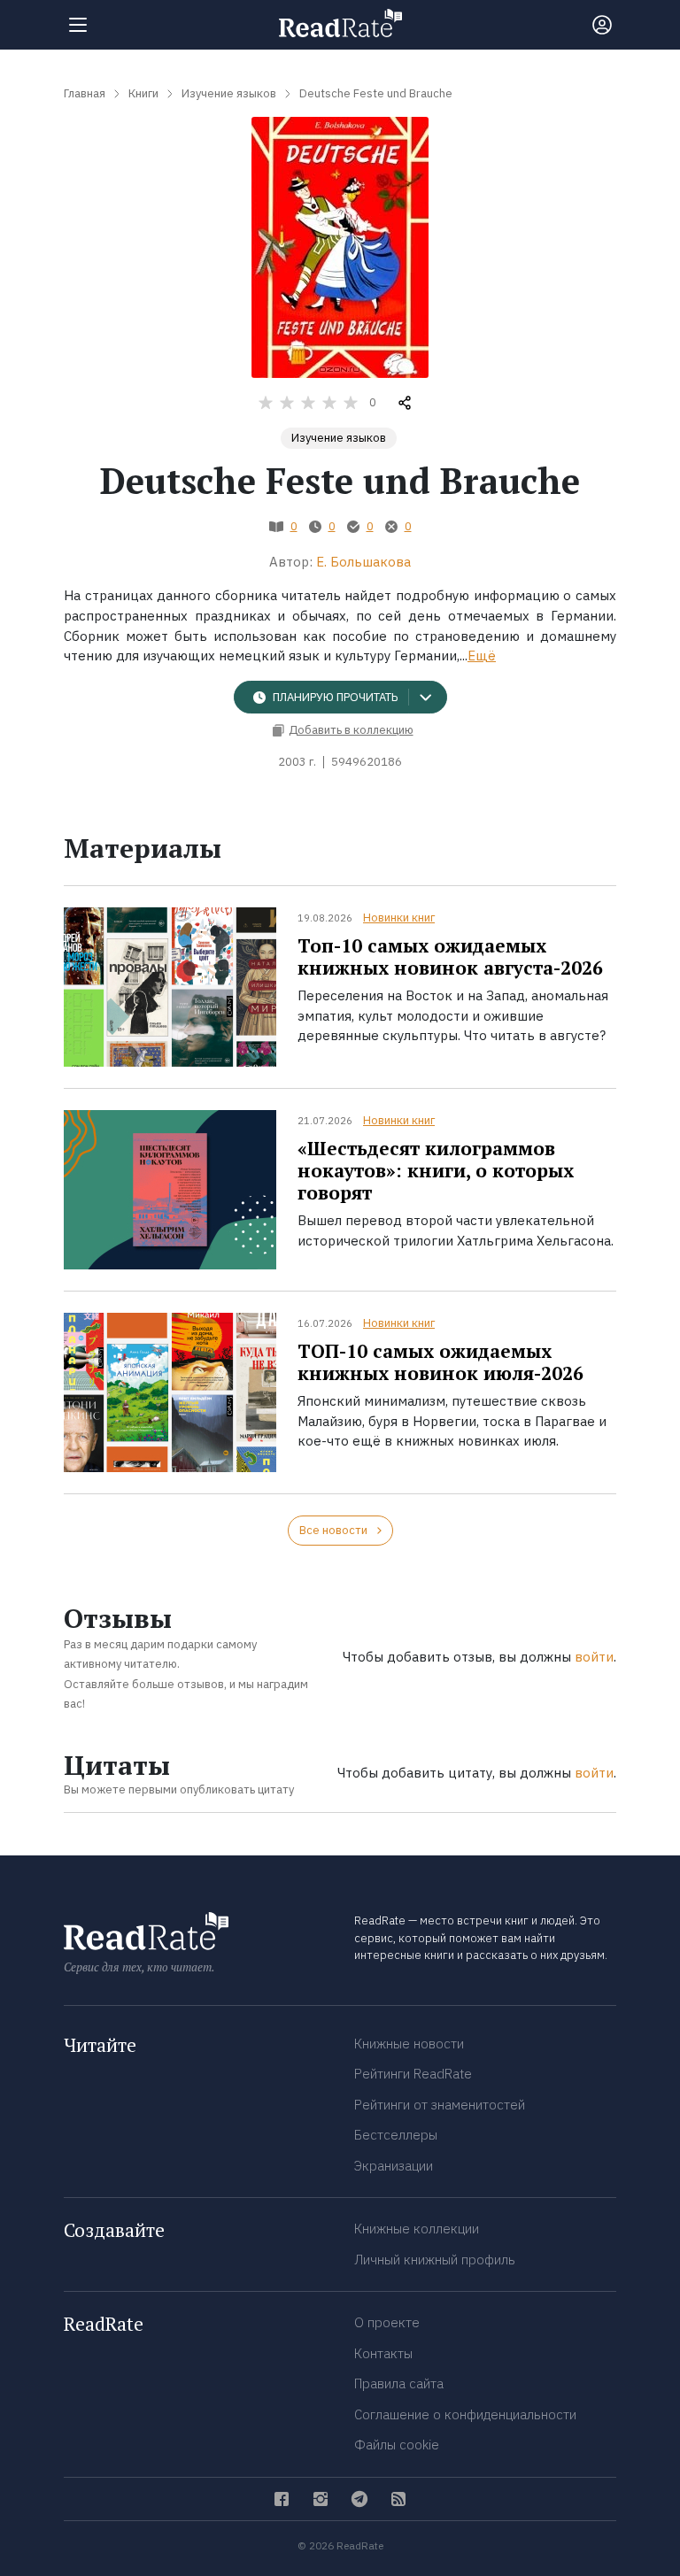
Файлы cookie (397, 2445)
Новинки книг (399, 918)
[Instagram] (321, 2499)
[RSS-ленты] (398, 2499)
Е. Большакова (363, 562)
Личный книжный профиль (435, 2260)
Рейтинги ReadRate (413, 2074)
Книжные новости (409, 2044)
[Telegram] (359, 2499)
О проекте (387, 2322)
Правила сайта (399, 2383)
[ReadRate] (340, 23)
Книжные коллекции (417, 2229)
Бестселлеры (396, 2135)
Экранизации (394, 2166)
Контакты (383, 2353)
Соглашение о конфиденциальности (465, 2414)
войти (594, 1657)
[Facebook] (282, 2499)
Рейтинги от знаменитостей (440, 2105)
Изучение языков (339, 438)
